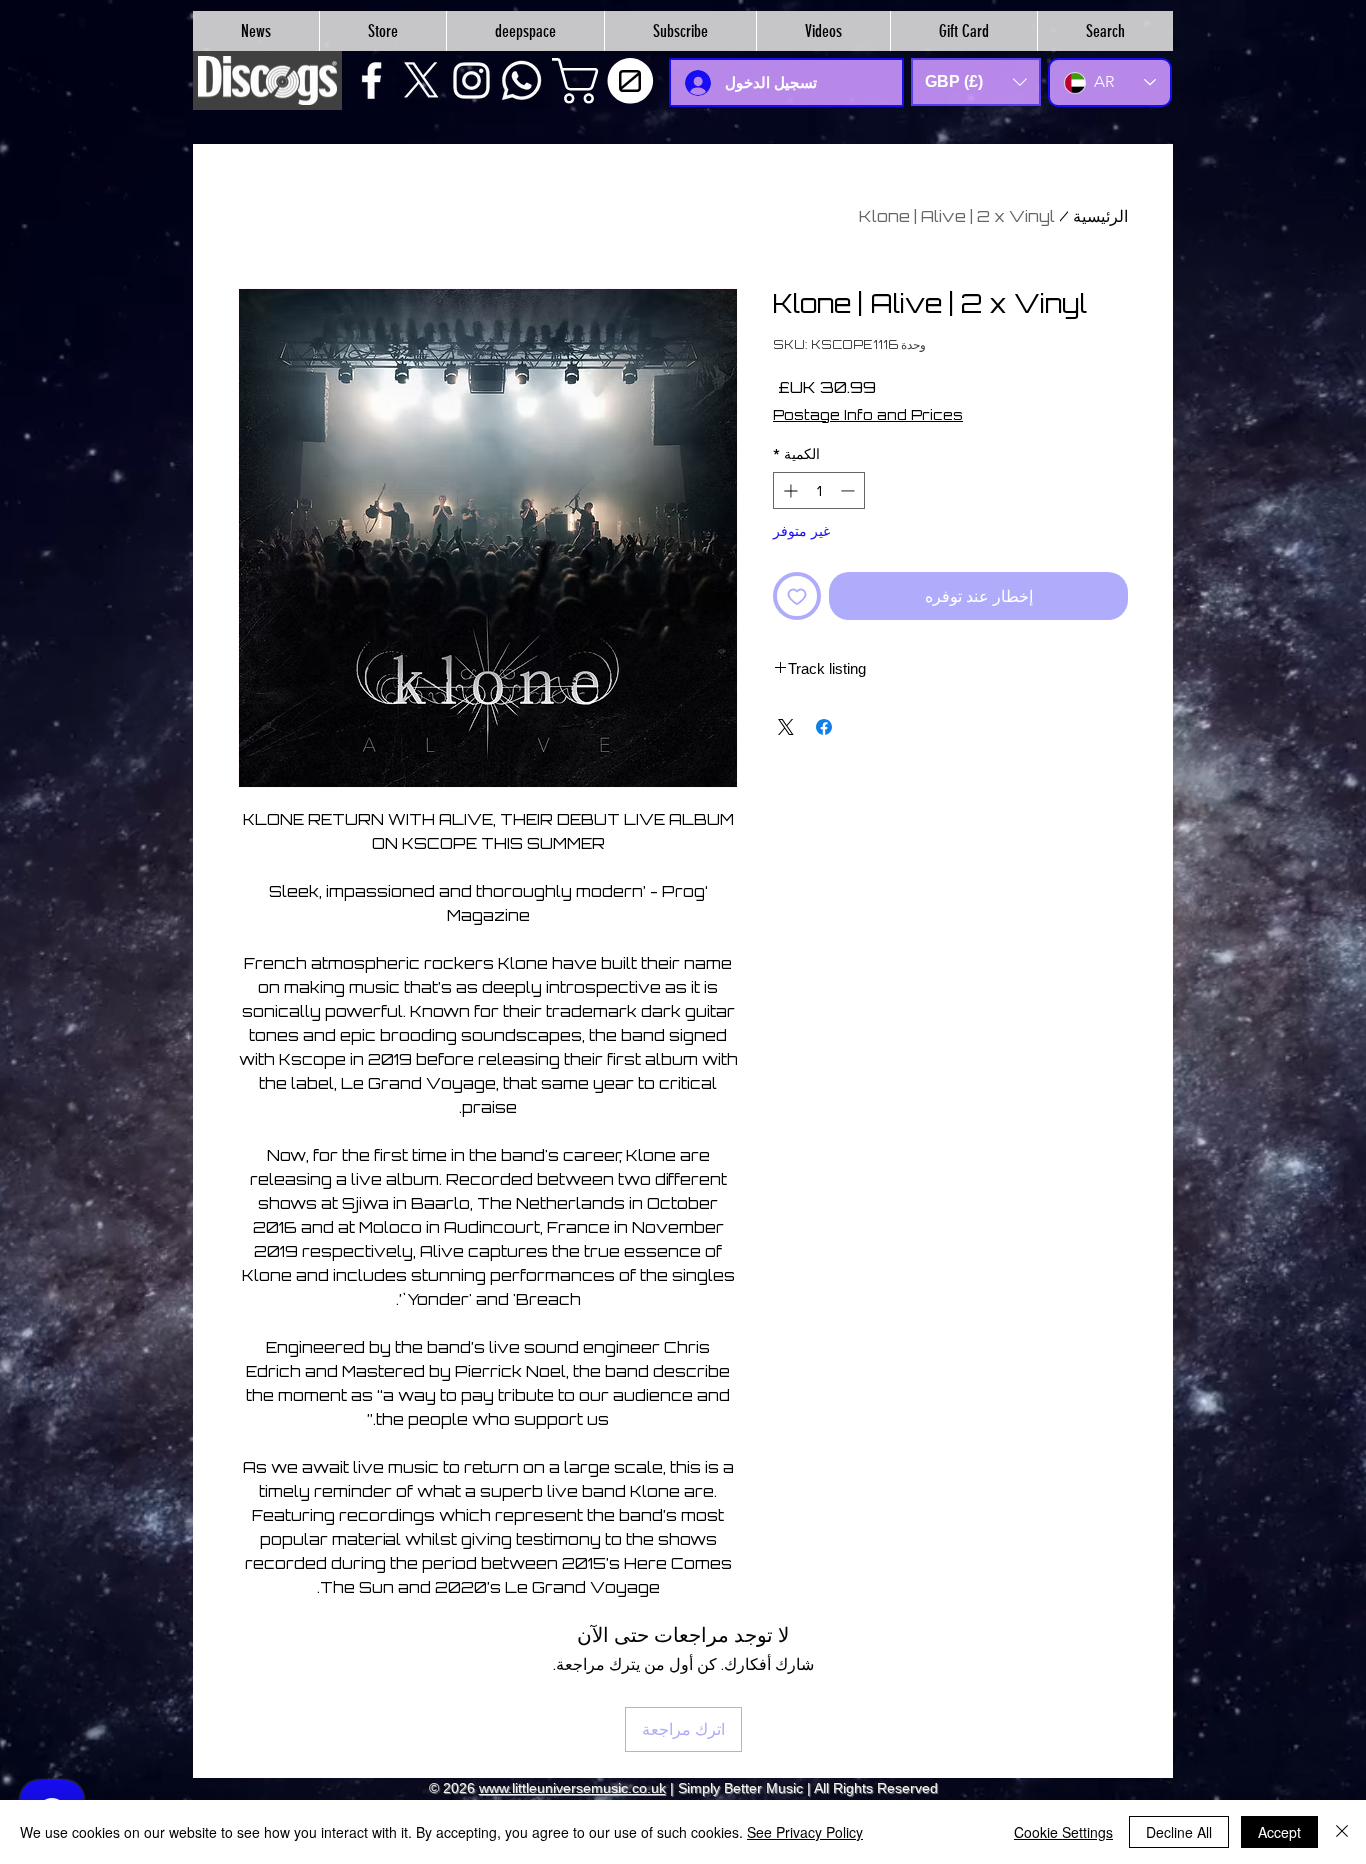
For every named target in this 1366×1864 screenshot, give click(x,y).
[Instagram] (471, 80)
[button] (608, 81)
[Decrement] (849, 490)
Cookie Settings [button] (1063, 1832)
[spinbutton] (819, 490)
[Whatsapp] (521, 80)
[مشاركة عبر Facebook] (824, 727)
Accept (1279, 1832)
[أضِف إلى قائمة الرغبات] (797, 596)
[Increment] (788, 490)
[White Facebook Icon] (371, 80)
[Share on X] (786, 727)
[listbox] (976, 82)
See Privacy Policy (805, 1832)
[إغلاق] (1342, 1832)
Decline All (1179, 1832)
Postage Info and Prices (868, 414)
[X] (421, 80)
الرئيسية (1100, 216)
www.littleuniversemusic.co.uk (572, 1788)
